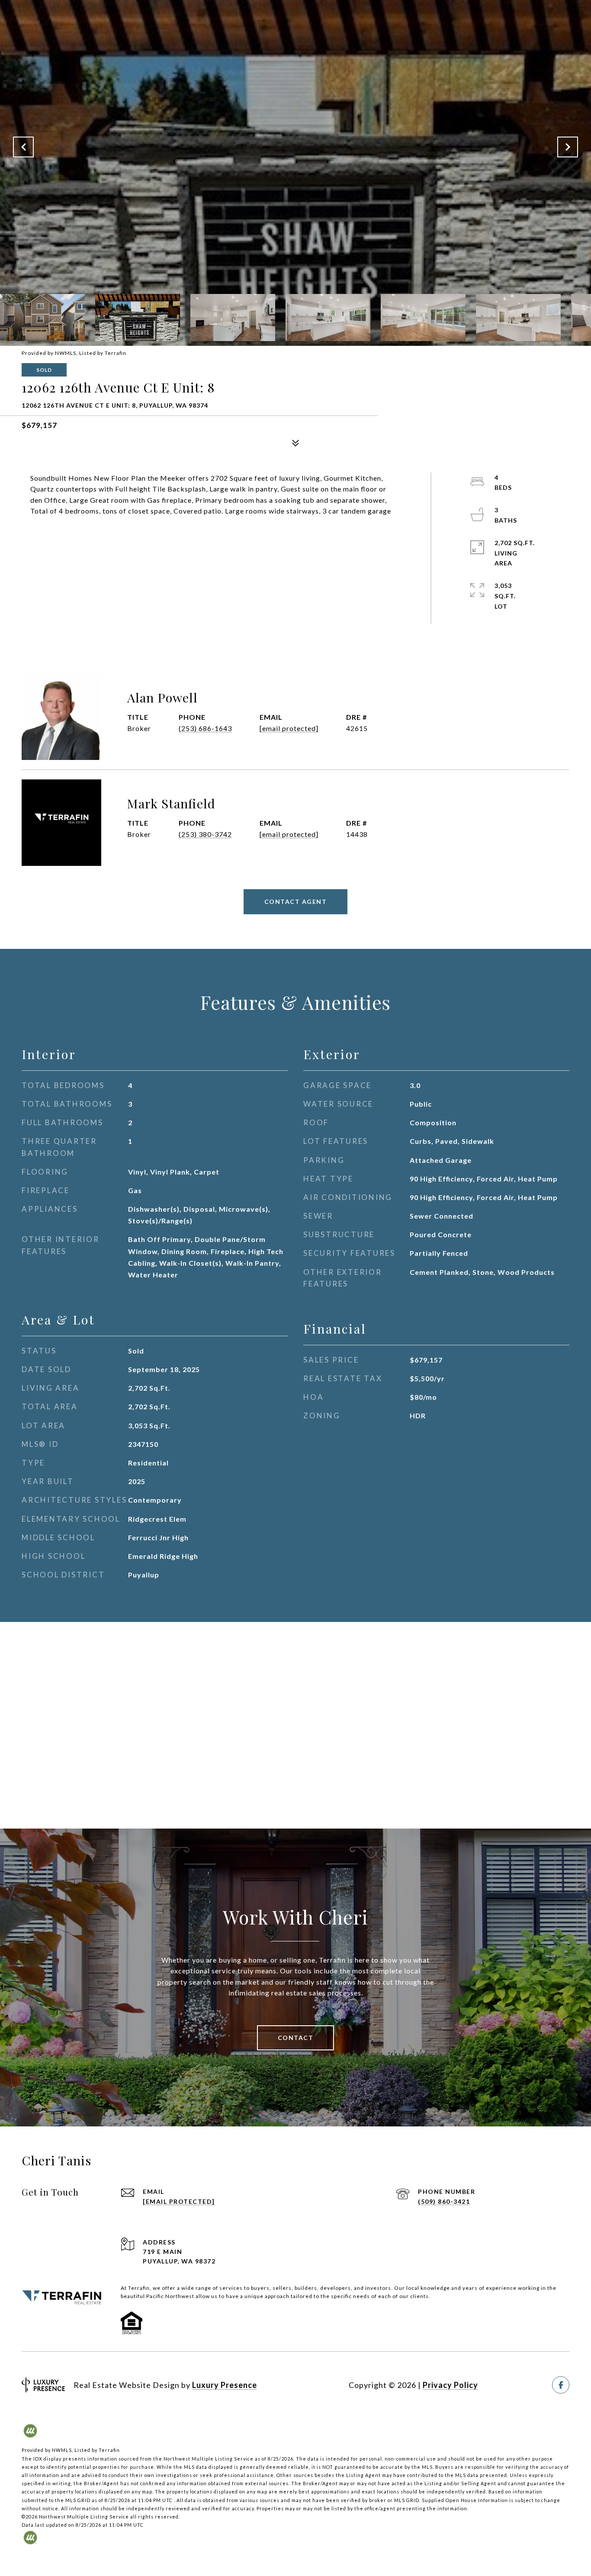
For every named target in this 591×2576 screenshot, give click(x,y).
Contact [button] (296, 2038)
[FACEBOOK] (561, 2385)
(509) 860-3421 (444, 2201)
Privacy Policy (450, 2385)
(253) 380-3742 (205, 834)
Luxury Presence (225, 2385)
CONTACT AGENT (296, 902)
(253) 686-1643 (205, 728)
